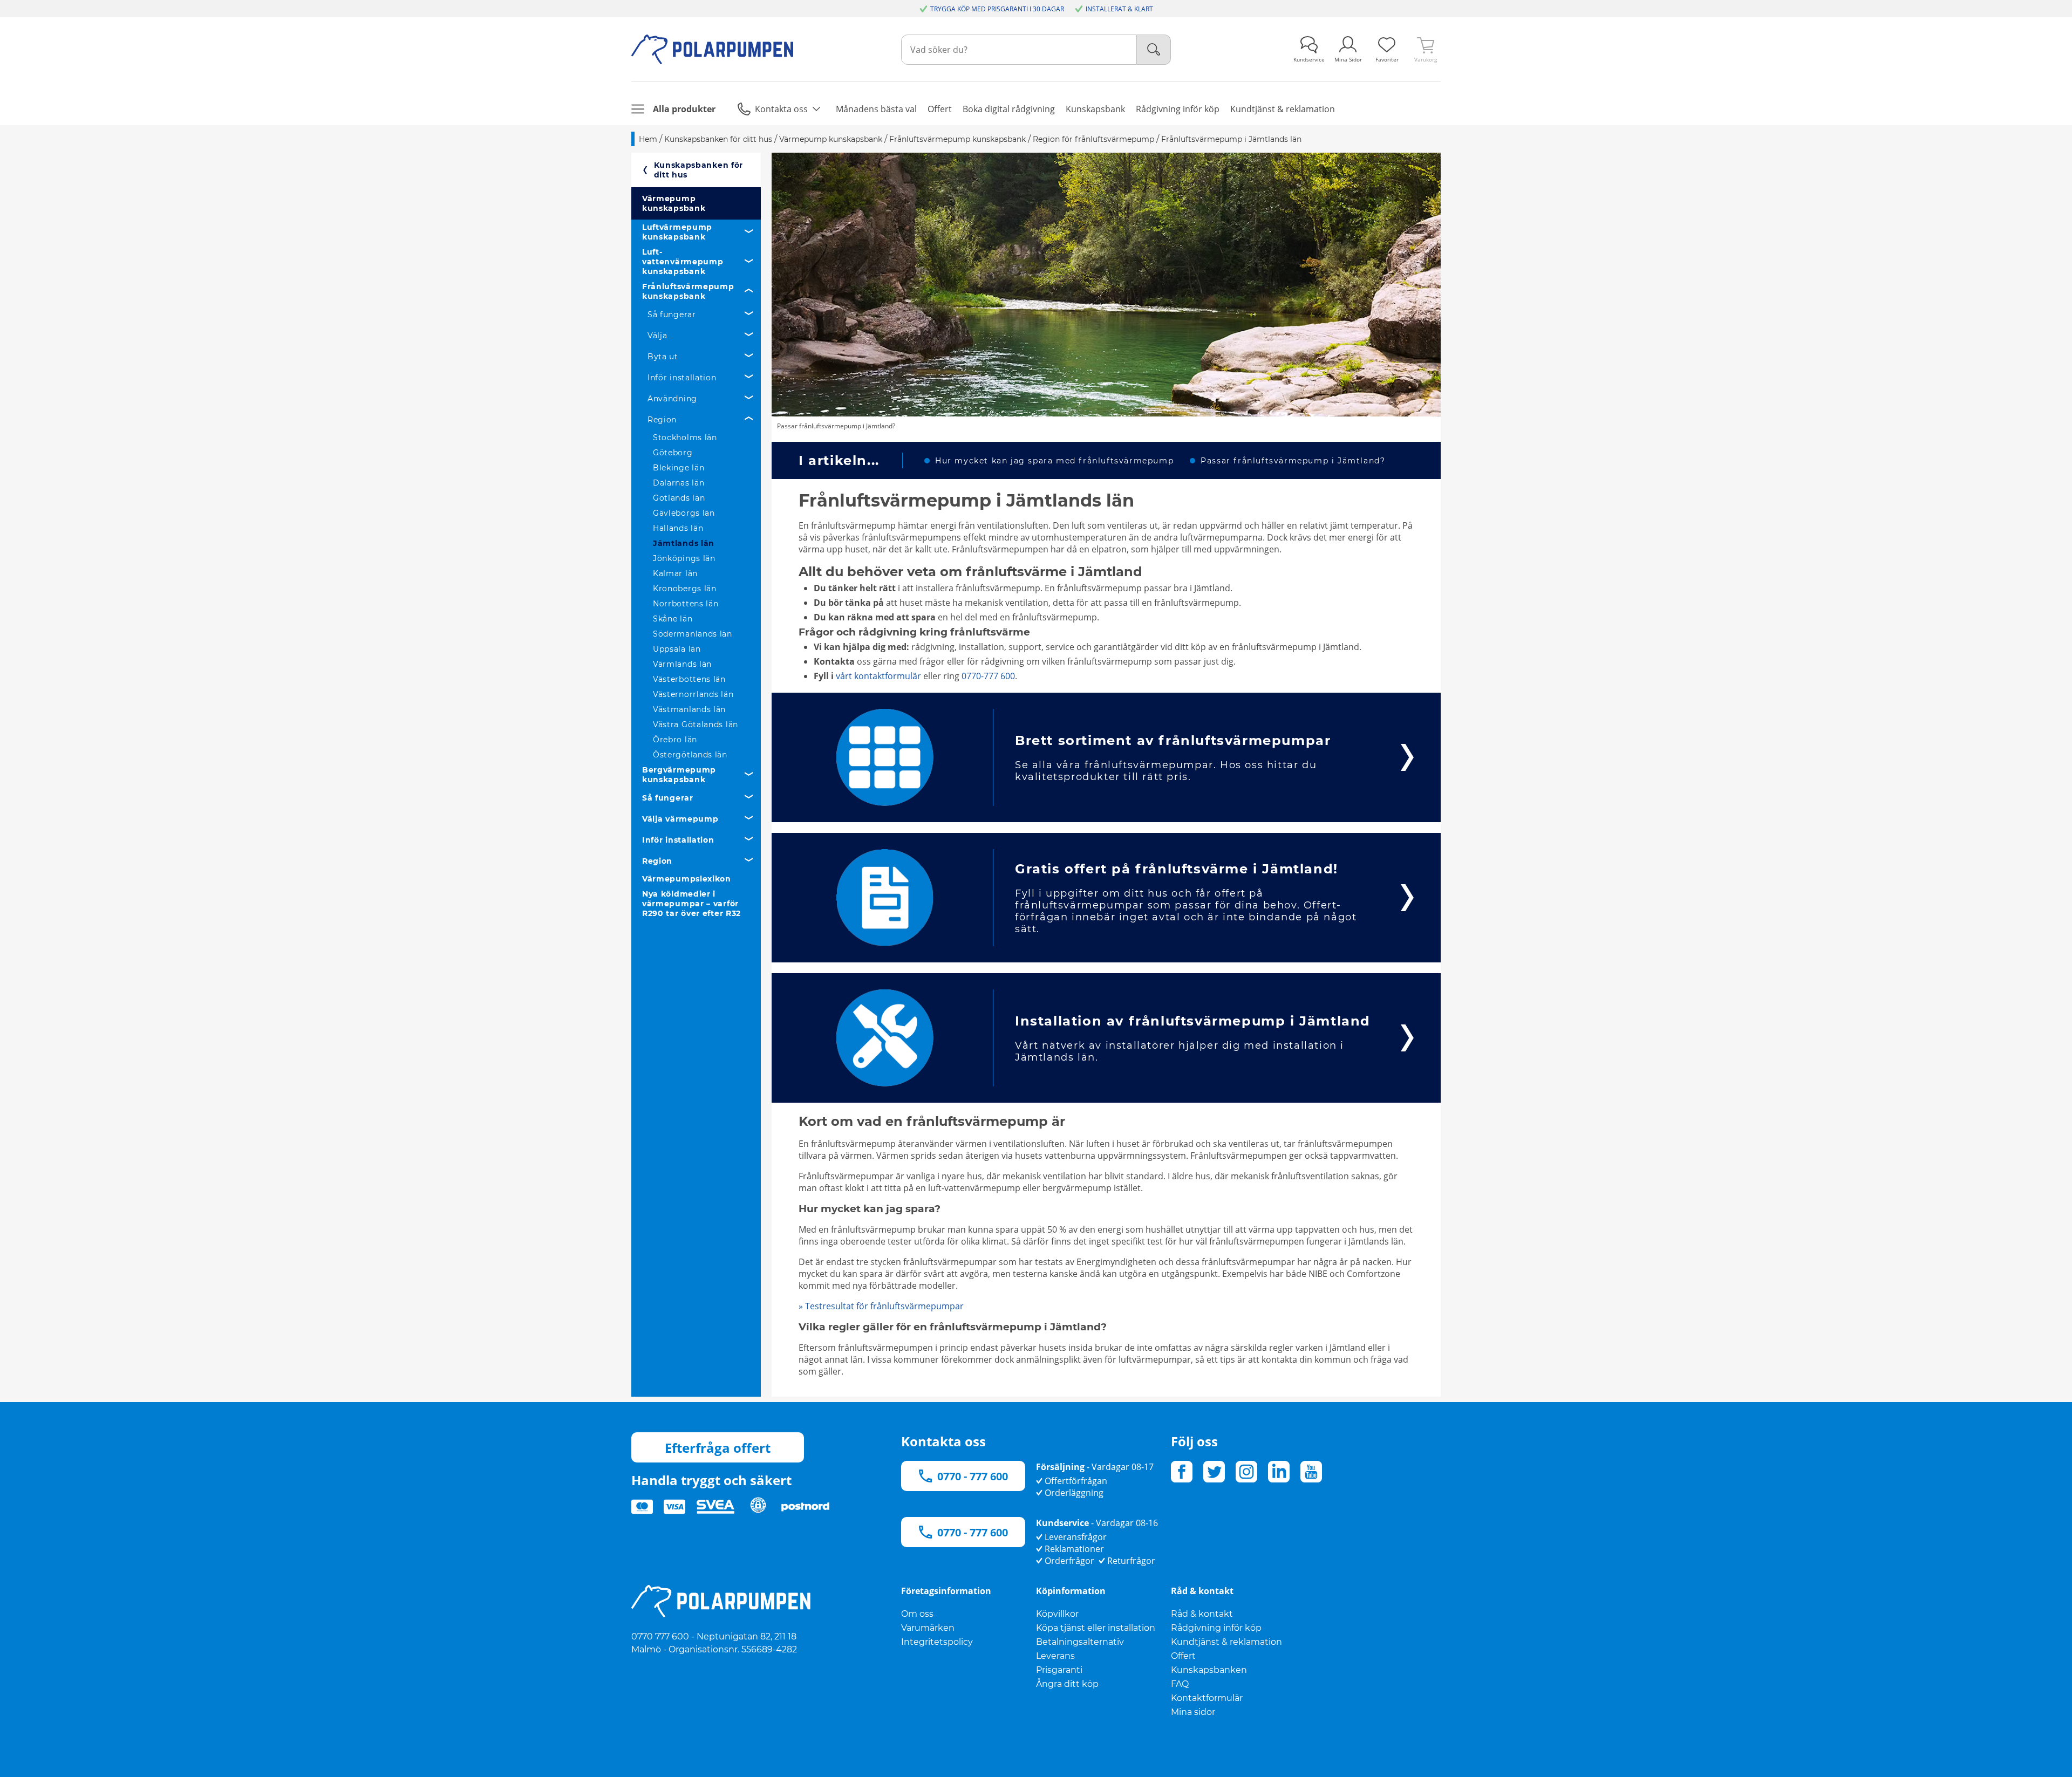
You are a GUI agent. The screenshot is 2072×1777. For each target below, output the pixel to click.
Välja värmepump (680, 819)
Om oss (917, 1614)
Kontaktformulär (1207, 1698)
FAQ (1180, 1684)
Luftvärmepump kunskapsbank (677, 232)
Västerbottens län (689, 679)
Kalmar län (675, 573)
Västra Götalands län (696, 725)
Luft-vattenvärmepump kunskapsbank (683, 262)
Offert (1183, 1656)
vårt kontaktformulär (878, 676)
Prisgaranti (1059, 1670)
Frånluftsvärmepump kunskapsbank (688, 291)
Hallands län (678, 528)
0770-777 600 (988, 676)
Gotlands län (679, 498)
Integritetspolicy (937, 1642)
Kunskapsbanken (1209, 1670)
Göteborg (673, 453)
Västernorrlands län (693, 694)
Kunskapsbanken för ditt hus (699, 170)
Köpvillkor (1057, 1614)
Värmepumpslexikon (687, 879)
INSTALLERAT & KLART (1119, 9)
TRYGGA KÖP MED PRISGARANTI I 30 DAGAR (997, 9)
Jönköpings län (684, 558)
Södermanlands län (693, 634)
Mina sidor (1193, 1712)
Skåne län (673, 619)
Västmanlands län (689, 709)
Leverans (1055, 1656)
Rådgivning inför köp (1216, 1628)
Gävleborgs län (684, 513)
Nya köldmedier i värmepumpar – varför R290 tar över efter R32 (691, 904)
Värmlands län (682, 664)
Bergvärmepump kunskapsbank (679, 775)
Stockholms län (685, 438)
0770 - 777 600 (973, 1476)
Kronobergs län (685, 589)
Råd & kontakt (1202, 1614)
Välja (657, 336)
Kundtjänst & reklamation (1226, 1642)
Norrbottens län (686, 604)
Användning (672, 399)
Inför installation (682, 378)
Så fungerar (672, 315)
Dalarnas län (679, 483)
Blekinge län (679, 468)
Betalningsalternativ (1080, 1642)
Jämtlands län (684, 543)
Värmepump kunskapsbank (674, 203)
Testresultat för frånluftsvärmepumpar (881, 1306)
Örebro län (675, 740)
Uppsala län (677, 649)
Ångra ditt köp (1067, 1684)
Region (662, 420)
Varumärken (928, 1628)
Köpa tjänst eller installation (1096, 1628)
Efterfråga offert (718, 1448)
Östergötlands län (690, 755)
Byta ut (663, 357)
